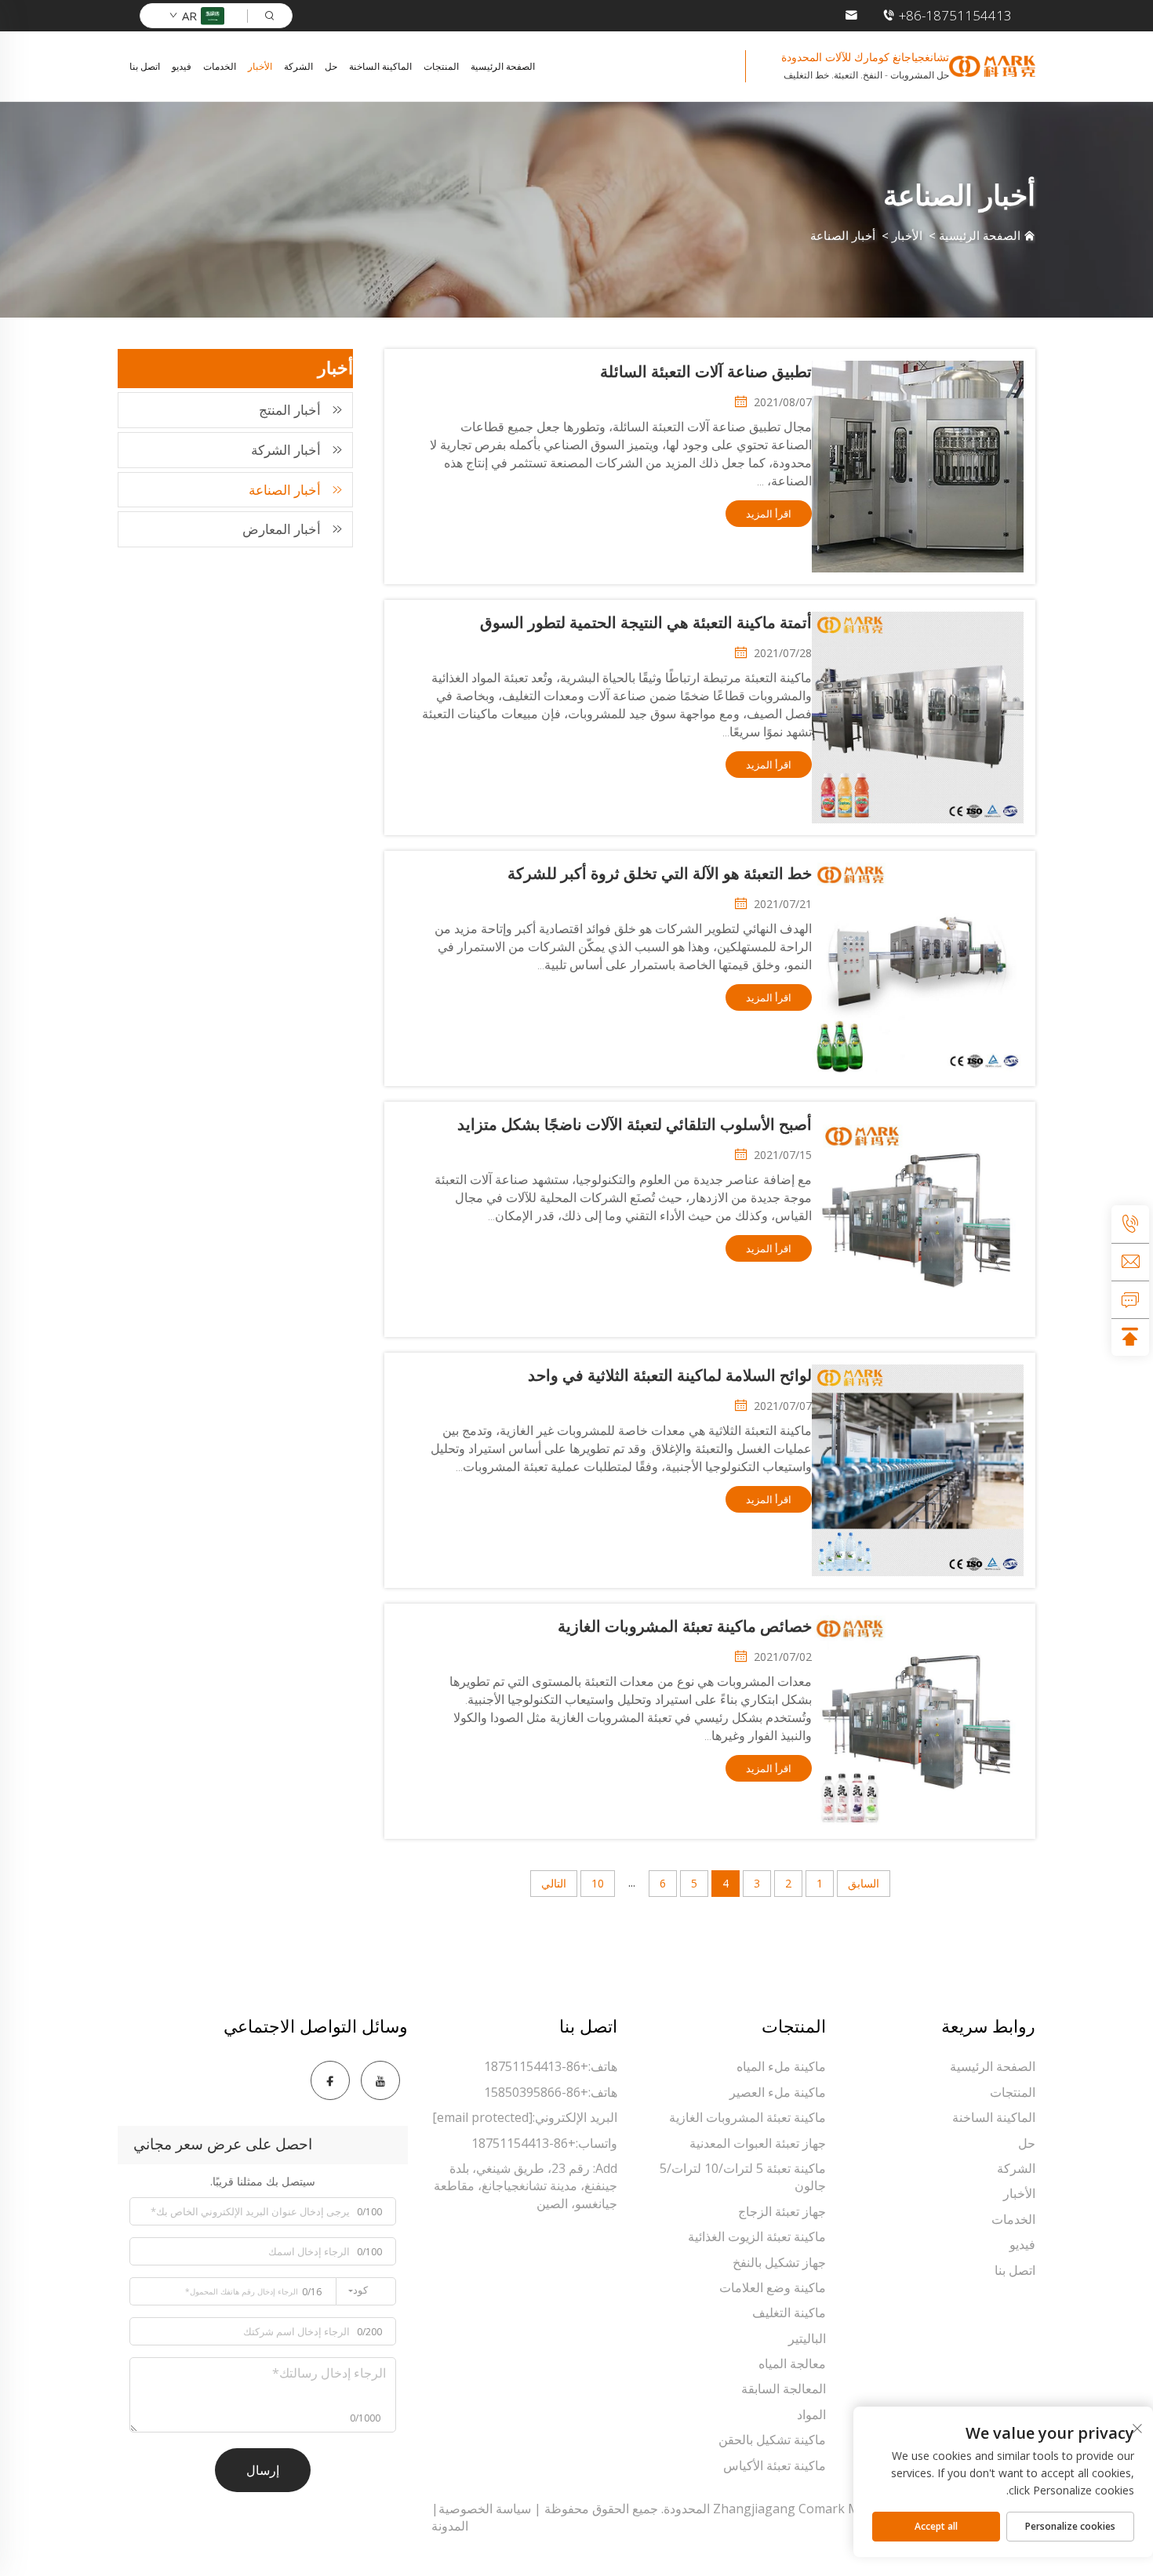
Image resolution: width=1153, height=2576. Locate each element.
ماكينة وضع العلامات (773, 2287)
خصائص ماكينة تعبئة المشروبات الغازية (685, 1626)
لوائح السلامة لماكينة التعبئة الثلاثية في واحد (670, 1375)
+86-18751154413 (955, 15)
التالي (554, 1883)
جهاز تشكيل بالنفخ (779, 2262)
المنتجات (441, 66)
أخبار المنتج (290, 410)
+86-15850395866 (536, 2092)
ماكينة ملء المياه (781, 2066)
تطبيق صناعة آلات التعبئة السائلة (706, 372)
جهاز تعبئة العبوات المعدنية (758, 2143)
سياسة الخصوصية (485, 2509)
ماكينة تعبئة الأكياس (775, 2465)
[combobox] (366, 2291)
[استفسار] (1130, 1299)
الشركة (298, 66)
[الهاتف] (1130, 1224)
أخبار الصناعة (843, 235)
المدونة (450, 2526)
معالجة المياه (792, 2363)
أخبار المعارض (282, 529)
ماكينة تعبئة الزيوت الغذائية (757, 2236)
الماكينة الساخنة (380, 66)
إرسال (263, 2470)
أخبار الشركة (286, 450)
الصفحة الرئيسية (503, 66)
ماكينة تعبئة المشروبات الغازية (747, 2117)
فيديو (182, 66)
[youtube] (380, 2080)
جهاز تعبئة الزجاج (782, 2211)
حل (331, 66)
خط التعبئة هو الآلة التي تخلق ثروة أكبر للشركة (660, 874)
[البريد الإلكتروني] (1130, 1262)
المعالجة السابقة (784, 2389)
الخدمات (220, 66)
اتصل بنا (145, 66)
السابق (864, 1883)
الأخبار (260, 66)
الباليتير (807, 2338)
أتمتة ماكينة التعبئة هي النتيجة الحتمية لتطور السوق (646, 623)
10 (598, 1883)
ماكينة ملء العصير (778, 2092)
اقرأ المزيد (769, 514)
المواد (811, 2414)
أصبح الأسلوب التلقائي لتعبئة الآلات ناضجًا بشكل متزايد (635, 1125)
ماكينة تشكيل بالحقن (772, 2440)
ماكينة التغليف (789, 2313)
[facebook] (330, 2080)
